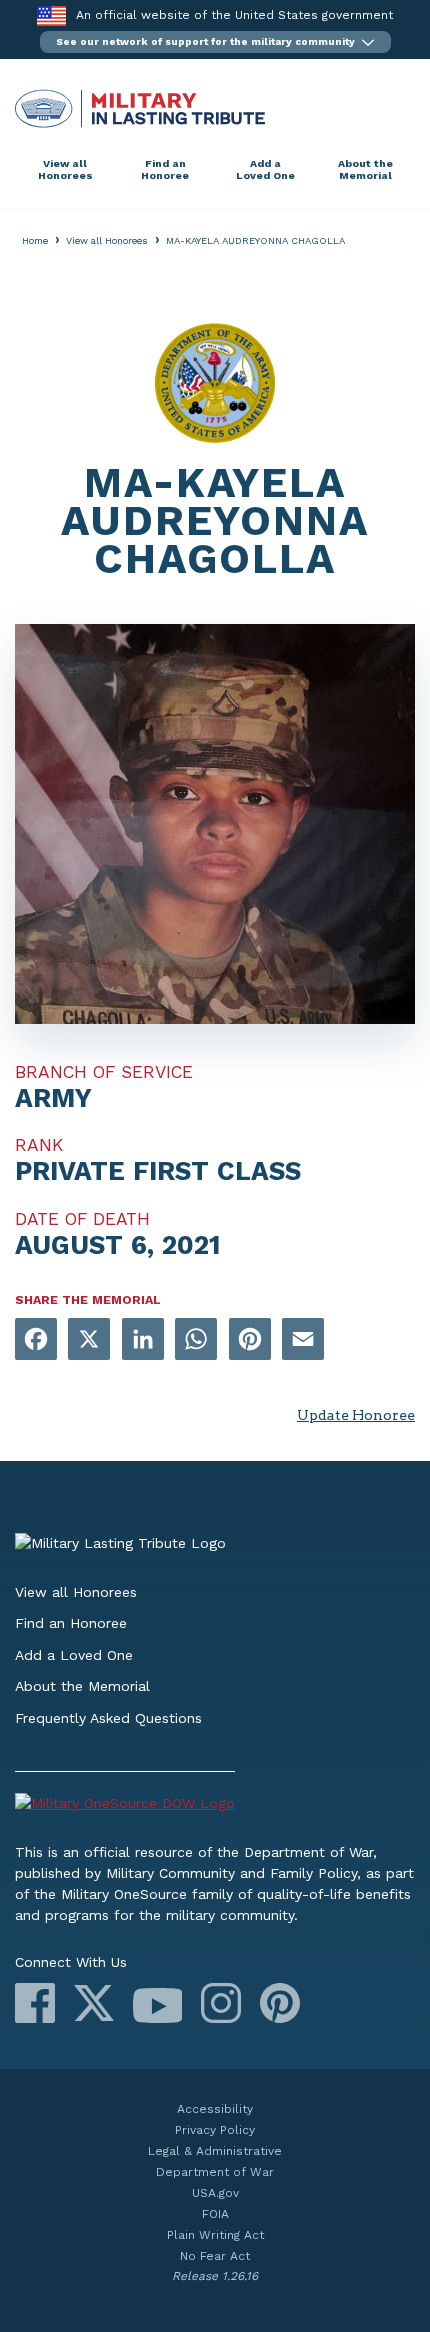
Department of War (215, 2172)
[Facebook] (35, 2003)
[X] (94, 2003)
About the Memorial (365, 169)
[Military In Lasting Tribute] (215, 108)
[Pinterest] (280, 2003)
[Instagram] (221, 2003)
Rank (39, 1145)
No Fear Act (215, 2256)
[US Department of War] (215, 1806)
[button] (215, 42)
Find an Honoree (165, 169)
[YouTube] (157, 2005)
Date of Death (82, 1219)
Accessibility (215, 2109)
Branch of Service (104, 1072)
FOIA (215, 2214)
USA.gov (215, 2193)
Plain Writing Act (215, 2235)
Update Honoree (356, 1415)
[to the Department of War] (51, 15)
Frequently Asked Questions (108, 1718)
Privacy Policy (215, 2130)
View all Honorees (65, 169)
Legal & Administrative (215, 2151)
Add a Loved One (265, 169)
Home (35, 240)
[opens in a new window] (36, 1340)
